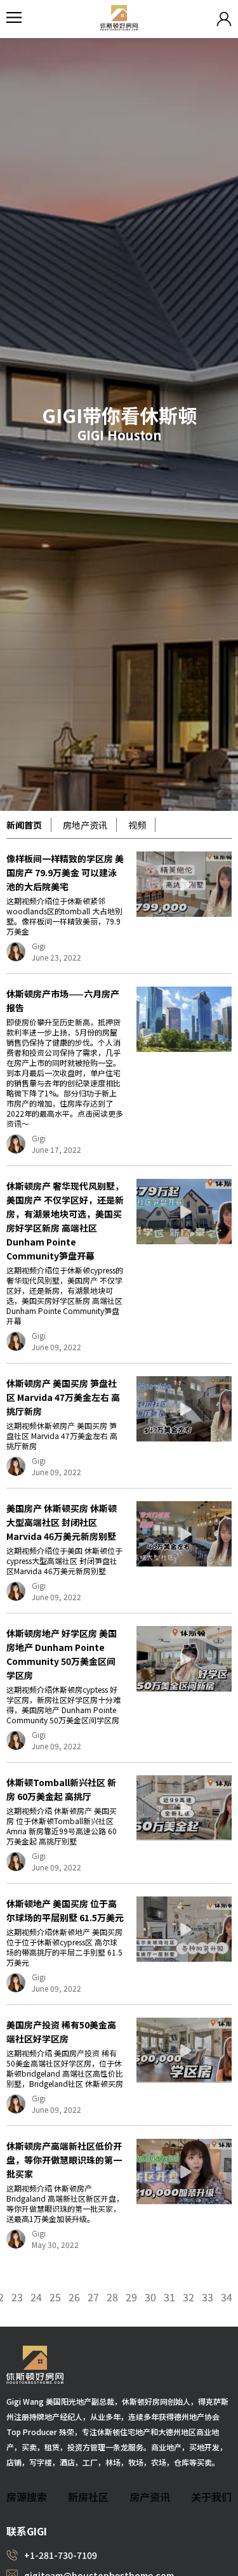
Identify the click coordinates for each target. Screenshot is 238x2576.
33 (208, 2297)
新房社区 (88, 2497)
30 (150, 2297)
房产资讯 (150, 2497)
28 (112, 2297)
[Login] (224, 19)
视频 (137, 825)
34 (227, 2297)
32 (188, 2297)
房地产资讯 (85, 825)
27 (93, 2297)
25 (55, 2297)
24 (36, 2297)
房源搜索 (27, 2497)
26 (74, 2297)
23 (17, 2297)
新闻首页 (24, 825)
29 (131, 2297)
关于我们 (211, 2497)
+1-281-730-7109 (61, 2555)
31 (169, 2297)
